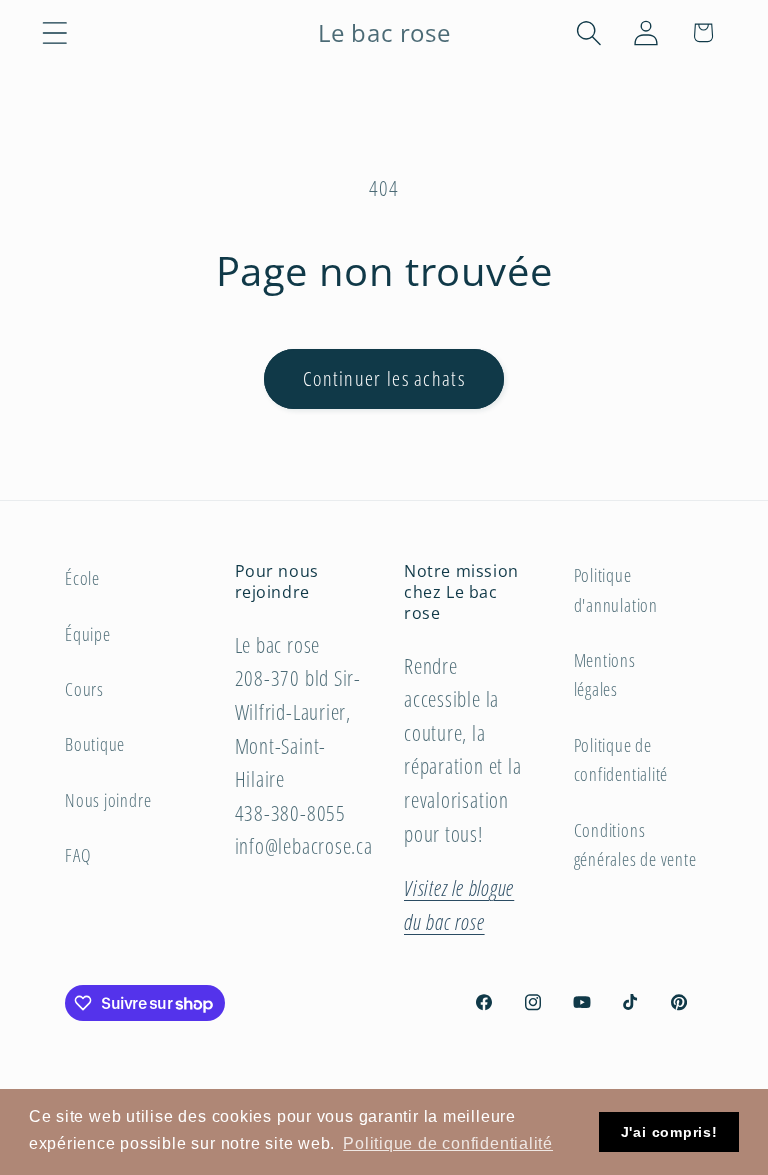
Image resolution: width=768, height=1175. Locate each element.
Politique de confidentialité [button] (448, 1143)
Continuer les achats (384, 378)
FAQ (77, 855)
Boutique (95, 744)
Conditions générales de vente (635, 844)
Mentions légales (605, 674)
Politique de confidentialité (621, 759)
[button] (54, 32)
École (82, 578)
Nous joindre (108, 800)
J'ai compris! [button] (669, 1132)
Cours (84, 689)
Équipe (88, 634)
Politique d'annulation (616, 589)
